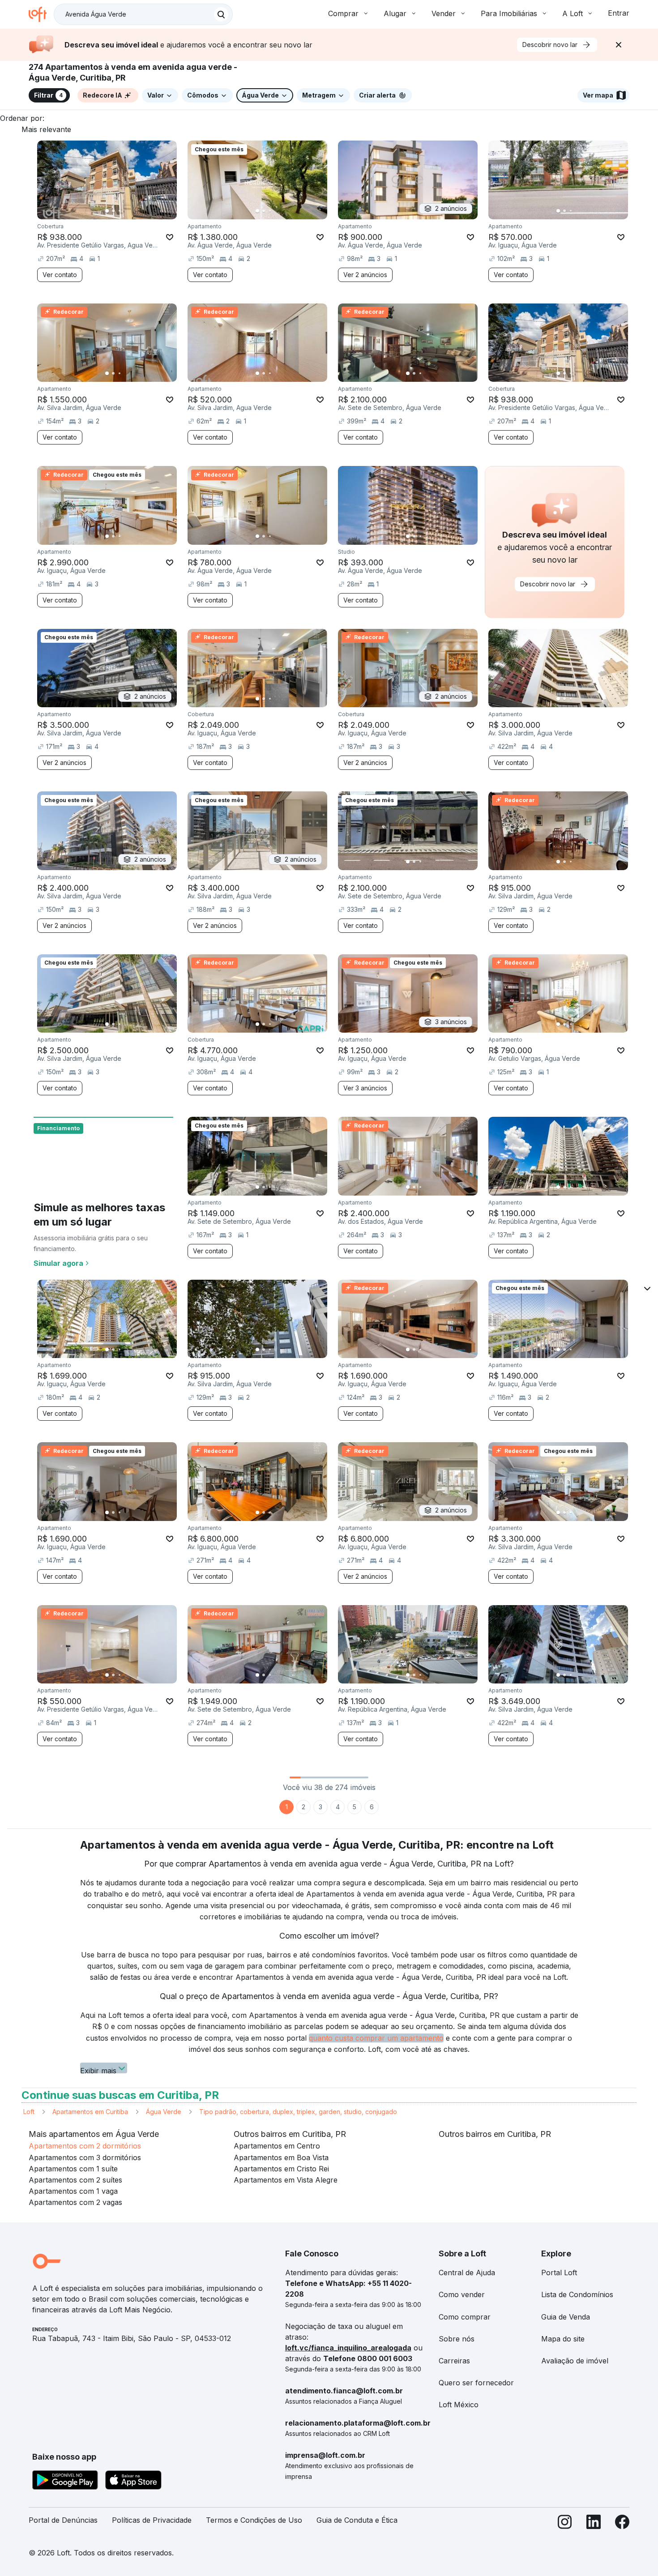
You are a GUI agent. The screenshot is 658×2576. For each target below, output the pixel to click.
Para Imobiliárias (509, 13)
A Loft (573, 13)
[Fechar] (619, 45)
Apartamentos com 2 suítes (75, 2180)
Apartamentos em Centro (277, 2146)
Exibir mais (98, 2070)
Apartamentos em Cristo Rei (281, 2169)
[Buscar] (221, 14)
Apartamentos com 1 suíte (73, 2169)
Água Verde (164, 2112)
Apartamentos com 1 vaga (73, 2191)
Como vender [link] (462, 2294)
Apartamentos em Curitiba (90, 2112)
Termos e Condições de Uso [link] (254, 2520)
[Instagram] (565, 2524)
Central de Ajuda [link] (467, 2273)
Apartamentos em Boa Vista (281, 2157)
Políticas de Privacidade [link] (152, 2520)
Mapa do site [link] (563, 2339)
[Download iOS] (133, 2482)
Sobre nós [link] (457, 2339)
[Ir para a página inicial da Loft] (41, 14)
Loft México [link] (459, 2405)
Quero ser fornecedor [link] (476, 2383)
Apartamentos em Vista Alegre (286, 2180)
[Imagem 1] (107, 211)
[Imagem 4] (126, 211)
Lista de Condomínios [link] (577, 2294)
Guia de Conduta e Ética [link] (357, 2520)
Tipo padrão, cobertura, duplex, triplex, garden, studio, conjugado (298, 2112)
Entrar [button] (619, 13)
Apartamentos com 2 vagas (75, 2202)
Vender (444, 13)
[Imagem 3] (120, 211)
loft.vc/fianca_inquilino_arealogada (348, 2348)
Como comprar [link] (465, 2317)
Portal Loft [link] (559, 2273)
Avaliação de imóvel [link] (575, 2361)
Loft (29, 2112)
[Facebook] (622, 2524)
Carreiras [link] (454, 2361)
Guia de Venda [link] (566, 2317)
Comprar (343, 13)
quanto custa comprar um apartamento (376, 2038)
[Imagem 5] (132, 211)
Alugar (395, 13)
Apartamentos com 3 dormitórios (85, 2157)
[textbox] (143, 14)
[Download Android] (65, 2482)
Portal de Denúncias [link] (63, 2520)
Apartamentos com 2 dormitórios (85, 2146)
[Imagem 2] (113, 211)
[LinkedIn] (594, 2524)
